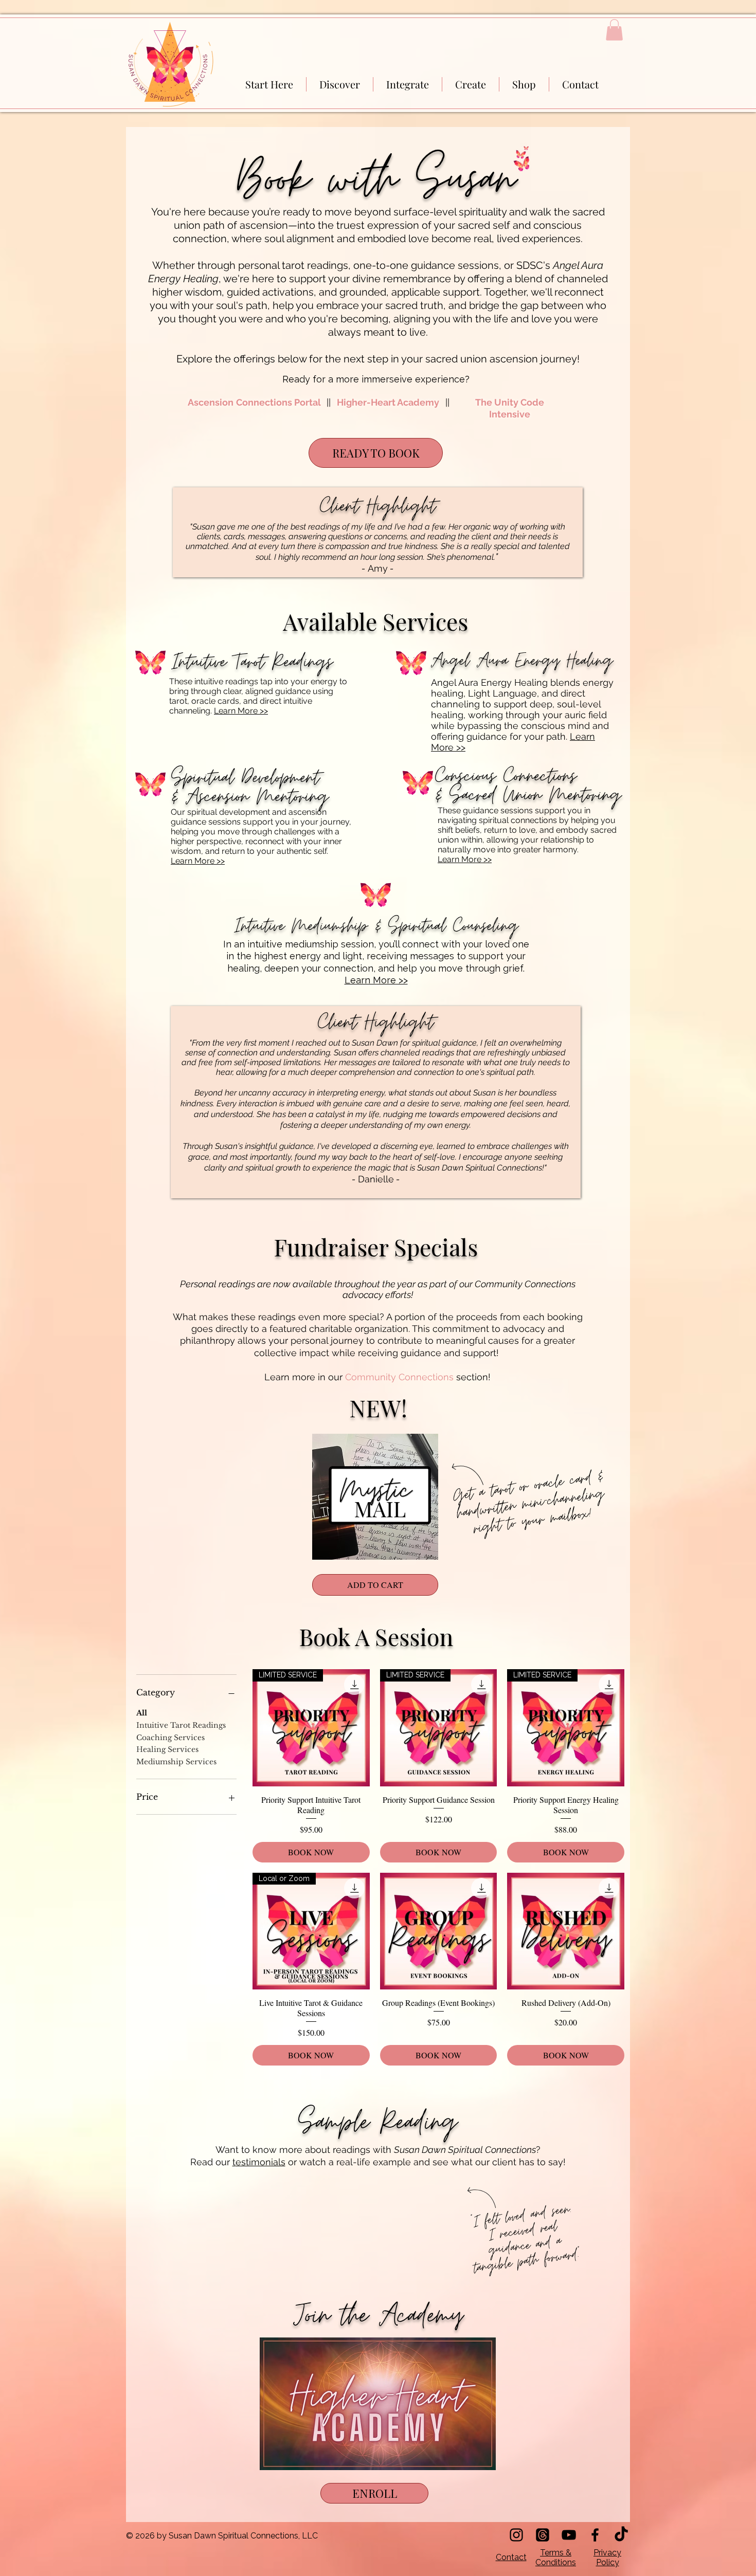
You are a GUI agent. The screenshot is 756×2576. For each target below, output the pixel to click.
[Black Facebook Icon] (595, 2535)
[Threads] (543, 2535)
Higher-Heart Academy (388, 402)
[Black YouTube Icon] (569, 2535)
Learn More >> (241, 711)
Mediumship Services (176, 1762)
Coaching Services (170, 1738)
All (142, 1713)
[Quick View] (375, 1497)
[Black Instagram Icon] (516, 2535)
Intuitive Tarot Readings (181, 1725)
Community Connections (399, 1377)
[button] (614, 30)
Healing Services (167, 1749)
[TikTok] (621, 2535)
